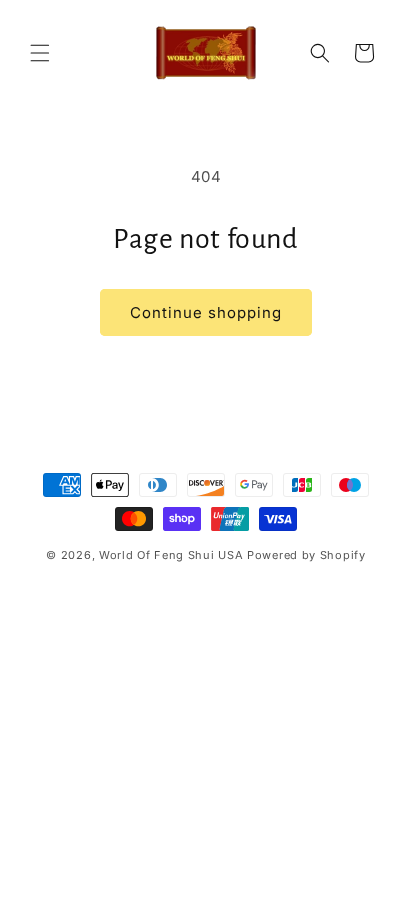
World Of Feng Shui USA (171, 555)
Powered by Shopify (306, 555)
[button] (40, 53)
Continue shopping (206, 312)
